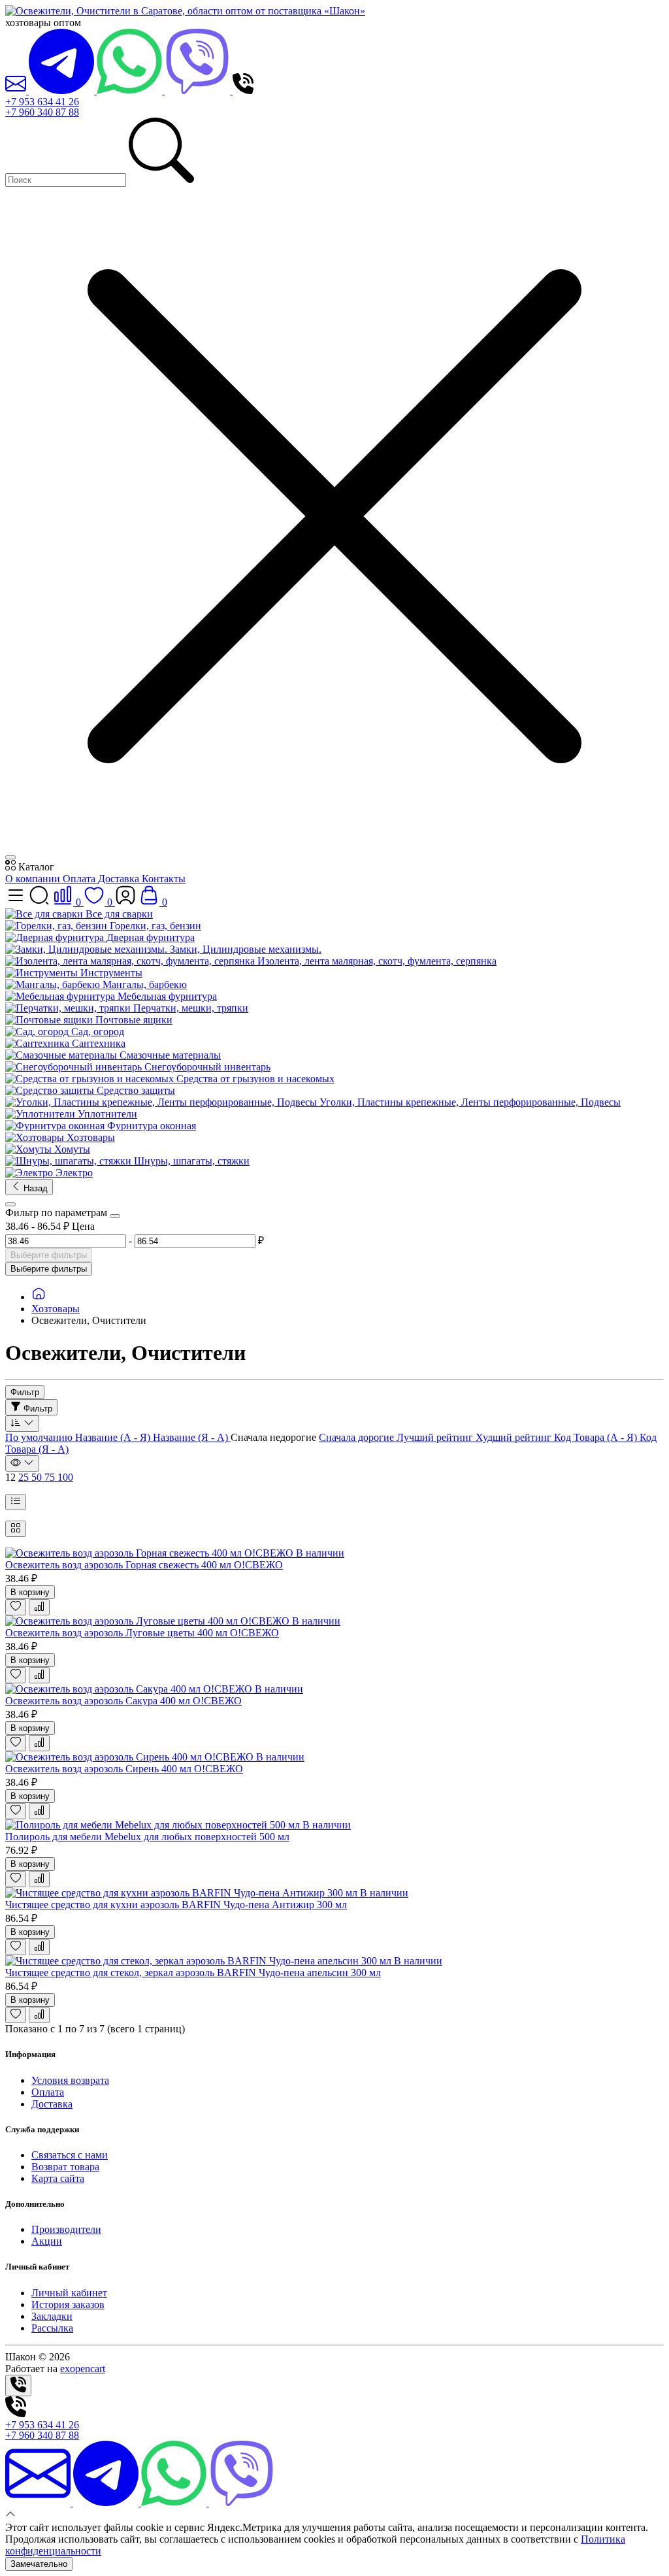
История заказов (68, 2304)
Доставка (120, 879)
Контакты (164, 879)
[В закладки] (16, 1607)
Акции (47, 2241)
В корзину (30, 1592)
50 (38, 1477)
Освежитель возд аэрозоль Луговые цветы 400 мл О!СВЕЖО (142, 1633)
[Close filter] (115, 1216)
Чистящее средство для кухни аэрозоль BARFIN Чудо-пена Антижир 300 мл (176, 1905)
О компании (34, 879)
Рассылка (52, 2328)
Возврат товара (65, 2167)
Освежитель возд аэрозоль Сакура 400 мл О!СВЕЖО (123, 1701)
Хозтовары (56, 1309)
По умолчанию (40, 1437)
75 (51, 1477)
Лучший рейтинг (436, 1437)
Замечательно (39, 2564)
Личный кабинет (69, 2293)
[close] (10, 857)
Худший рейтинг (515, 1437)
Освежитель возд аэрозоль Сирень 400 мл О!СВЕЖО (124, 1769)
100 (65, 1477)
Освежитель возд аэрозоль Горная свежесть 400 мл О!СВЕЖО (144, 1565)
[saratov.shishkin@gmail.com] (17, 91)
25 (25, 1477)
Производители (66, 2229)
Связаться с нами (70, 2155)
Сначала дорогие (358, 1437)
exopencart (83, 2369)
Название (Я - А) (192, 1437)
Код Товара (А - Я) (597, 1437)
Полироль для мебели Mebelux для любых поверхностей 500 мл (147, 1837)
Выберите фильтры (49, 1255)
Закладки (52, 2316)
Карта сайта (58, 2178)
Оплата (80, 879)
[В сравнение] (39, 1607)
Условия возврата (70, 2080)
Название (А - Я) (114, 1437)
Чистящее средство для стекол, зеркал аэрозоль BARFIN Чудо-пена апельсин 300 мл (193, 1973)
